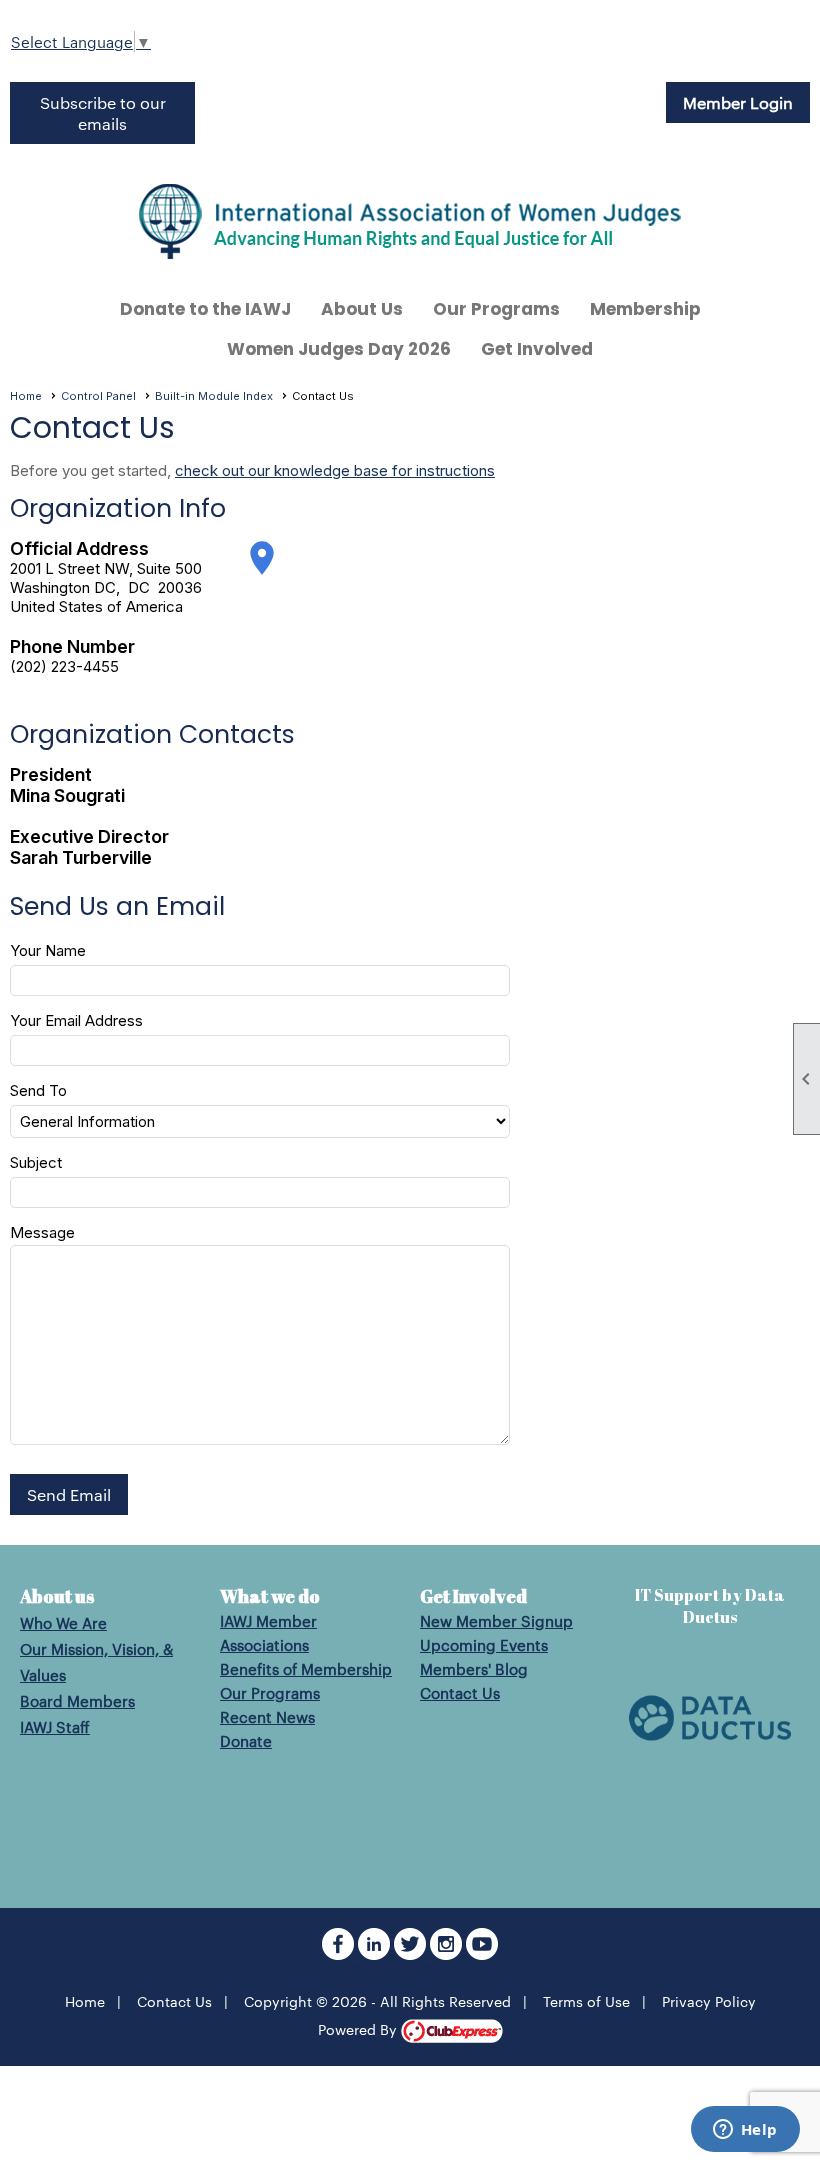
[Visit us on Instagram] (448, 1953)
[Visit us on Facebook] (340, 1953)
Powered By (359, 2029)
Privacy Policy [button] (709, 2001)
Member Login (738, 102)
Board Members (77, 1700)
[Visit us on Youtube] (482, 1953)
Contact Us (460, 1692)
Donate (246, 1740)
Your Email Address (76, 1020)
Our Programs (270, 1692)
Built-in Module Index (214, 396)
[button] (69, 1494)
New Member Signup (496, 1620)
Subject (36, 1162)
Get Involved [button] (537, 349)
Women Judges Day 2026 (339, 349)
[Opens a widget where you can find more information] (745, 2131)
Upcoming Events (484, 1644)
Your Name (48, 950)
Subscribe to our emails (103, 113)
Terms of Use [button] (586, 2001)
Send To (38, 1090)
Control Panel (98, 396)
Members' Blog (474, 1668)
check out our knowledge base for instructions (335, 470)
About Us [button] (362, 309)
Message (42, 1232)
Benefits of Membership (306, 1668)
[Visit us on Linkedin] (376, 1953)
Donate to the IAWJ (205, 309)
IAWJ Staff (55, 1726)
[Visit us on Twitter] (412, 1953)
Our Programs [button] (496, 309)
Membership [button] (645, 309)
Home (26, 396)
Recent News (267, 1716)
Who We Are (63, 1622)
